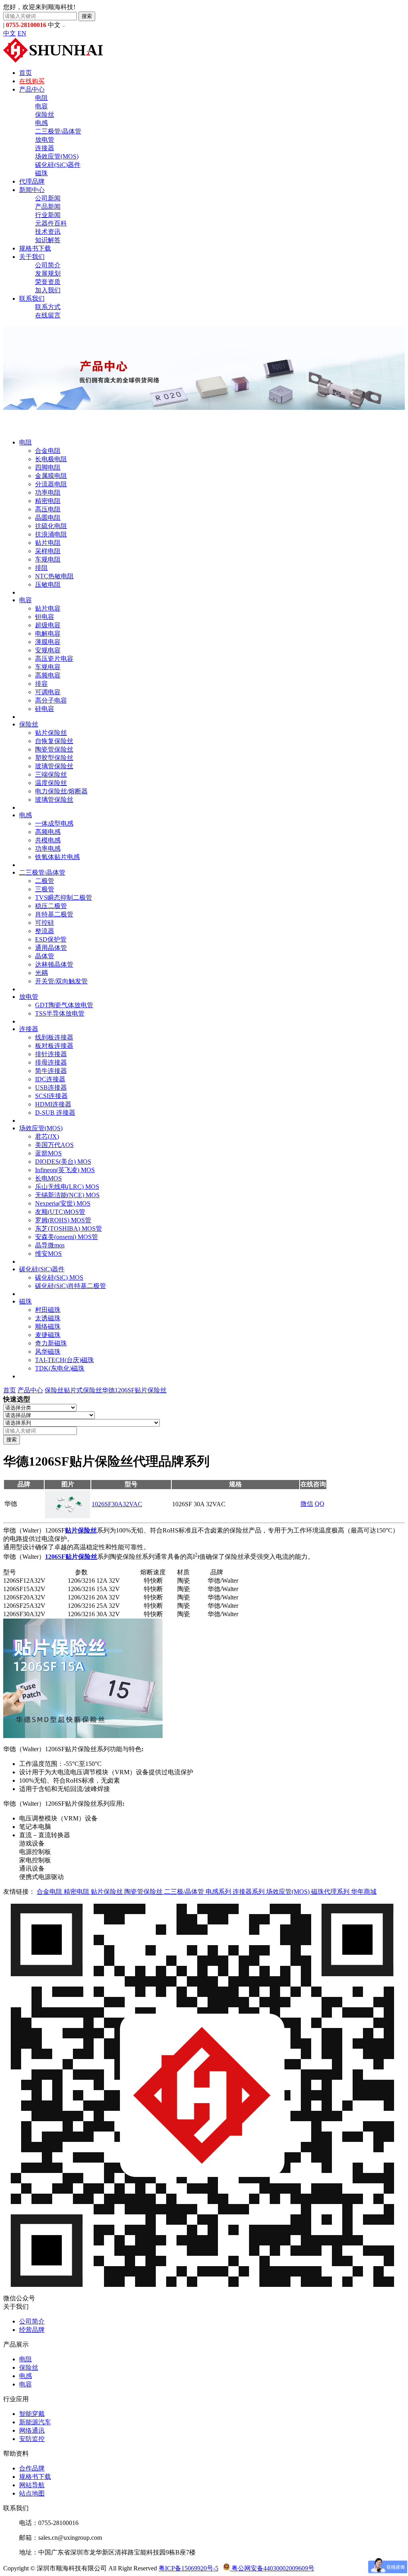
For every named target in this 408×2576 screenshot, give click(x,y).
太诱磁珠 (48, 1318)
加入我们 (48, 290)
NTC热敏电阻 (54, 576)
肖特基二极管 (54, 914)
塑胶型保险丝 (54, 758)
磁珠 (41, 173)
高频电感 (48, 832)
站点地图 (32, 2493)
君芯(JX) (47, 1136)
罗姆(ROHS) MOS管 (63, 1220)
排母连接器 (51, 1062)
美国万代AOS (54, 1145)
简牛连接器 (51, 1071)
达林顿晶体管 (54, 964)
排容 (41, 684)
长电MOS (48, 1178)
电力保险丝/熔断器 (61, 791)
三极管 (45, 889)
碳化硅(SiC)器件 (58, 165)
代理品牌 (32, 181)
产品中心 (32, 89)
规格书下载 (35, 248)
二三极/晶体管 (185, 1892)
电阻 (41, 98)
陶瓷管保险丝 (54, 749)
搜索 (87, 16)
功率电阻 (48, 492)
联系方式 (48, 307)
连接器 (45, 148)
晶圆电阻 (48, 518)
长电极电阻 (51, 459)
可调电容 (48, 692)
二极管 (45, 881)
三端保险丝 (51, 774)
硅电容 (45, 709)
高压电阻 (48, 509)
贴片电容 (48, 608)
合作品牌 (32, 2468)
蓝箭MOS (48, 1153)
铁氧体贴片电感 (57, 857)
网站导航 (32, 2485)
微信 (307, 1504)
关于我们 (32, 257)
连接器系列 (249, 1892)
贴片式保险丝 (83, 1390)
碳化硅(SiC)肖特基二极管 (71, 1286)
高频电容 (48, 675)
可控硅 (45, 923)
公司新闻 (48, 198)
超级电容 (48, 625)
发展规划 (48, 273)
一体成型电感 (54, 823)
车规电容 (48, 667)
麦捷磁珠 (48, 1335)
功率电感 (48, 849)
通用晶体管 (51, 948)
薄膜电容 (48, 642)
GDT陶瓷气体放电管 (64, 1005)
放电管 (45, 140)
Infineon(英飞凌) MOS (65, 1170)
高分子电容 (51, 700)
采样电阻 (48, 551)
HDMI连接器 (53, 1104)
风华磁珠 (48, 1352)
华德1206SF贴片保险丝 (134, 1390)
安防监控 (32, 2439)
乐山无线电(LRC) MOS (67, 1187)
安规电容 (48, 650)
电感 (41, 123)
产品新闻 (48, 207)
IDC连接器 (50, 1079)
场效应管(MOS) (57, 156)
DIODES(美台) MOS (63, 1162)
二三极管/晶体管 (58, 131)
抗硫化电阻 (51, 526)
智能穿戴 (32, 2414)
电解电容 (48, 633)
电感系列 (219, 1892)
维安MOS (48, 1254)
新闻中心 (32, 190)
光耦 (41, 973)
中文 (10, 33)
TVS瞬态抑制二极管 (64, 897)
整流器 (45, 931)
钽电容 (45, 617)
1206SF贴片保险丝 (71, 1557)
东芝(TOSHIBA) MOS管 (69, 1228)
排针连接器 (51, 1054)
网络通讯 (32, 2430)
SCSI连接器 (51, 1096)
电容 (41, 106)
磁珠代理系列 (331, 1892)
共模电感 (48, 840)
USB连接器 (51, 1087)
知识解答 (48, 240)
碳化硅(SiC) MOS (59, 1277)
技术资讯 (48, 232)
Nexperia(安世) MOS (63, 1203)
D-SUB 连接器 (55, 1113)
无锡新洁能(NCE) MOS (67, 1195)
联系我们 (32, 299)
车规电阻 (48, 559)
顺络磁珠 (48, 1326)
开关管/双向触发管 (61, 981)
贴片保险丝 (51, 733)
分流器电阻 (51, 484)
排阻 (41, 568)
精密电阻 (48, 501)
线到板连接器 (54, 1037)
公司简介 (48, 265)
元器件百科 (51, 223)
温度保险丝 (51, 783)
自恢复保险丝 (54, 741)
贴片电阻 (48, 543)
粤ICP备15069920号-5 (188, 2568)
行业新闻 (48, 215)
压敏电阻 (48, 584)
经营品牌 (32, 2330)
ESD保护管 (51, 939)
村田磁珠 (48, 1310)
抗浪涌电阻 (51, 534)
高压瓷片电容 (54, 659)
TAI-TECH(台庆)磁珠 (65, 1360)
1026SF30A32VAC (117, 1504)
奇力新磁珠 (51, 1343)
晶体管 (45, 956)
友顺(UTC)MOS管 (60, 1212)
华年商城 (364, 1892)
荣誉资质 (48, 282)
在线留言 (48, 315)
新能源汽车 (35, 2422)
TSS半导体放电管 (60, 1013)
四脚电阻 (48, 467)
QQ (320, 1504)
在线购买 (32, 81)
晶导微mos (50, 1245)
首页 (25, 73)
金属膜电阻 (51, 476)
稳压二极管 (51, 906)
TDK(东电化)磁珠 (60, 1368)
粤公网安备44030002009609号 (272, 2568)
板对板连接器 (54, 1046)
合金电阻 (48, 451)
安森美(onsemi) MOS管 (67, 1237)
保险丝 (45, 115)
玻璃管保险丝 (54, 766)
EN (22, 33)
